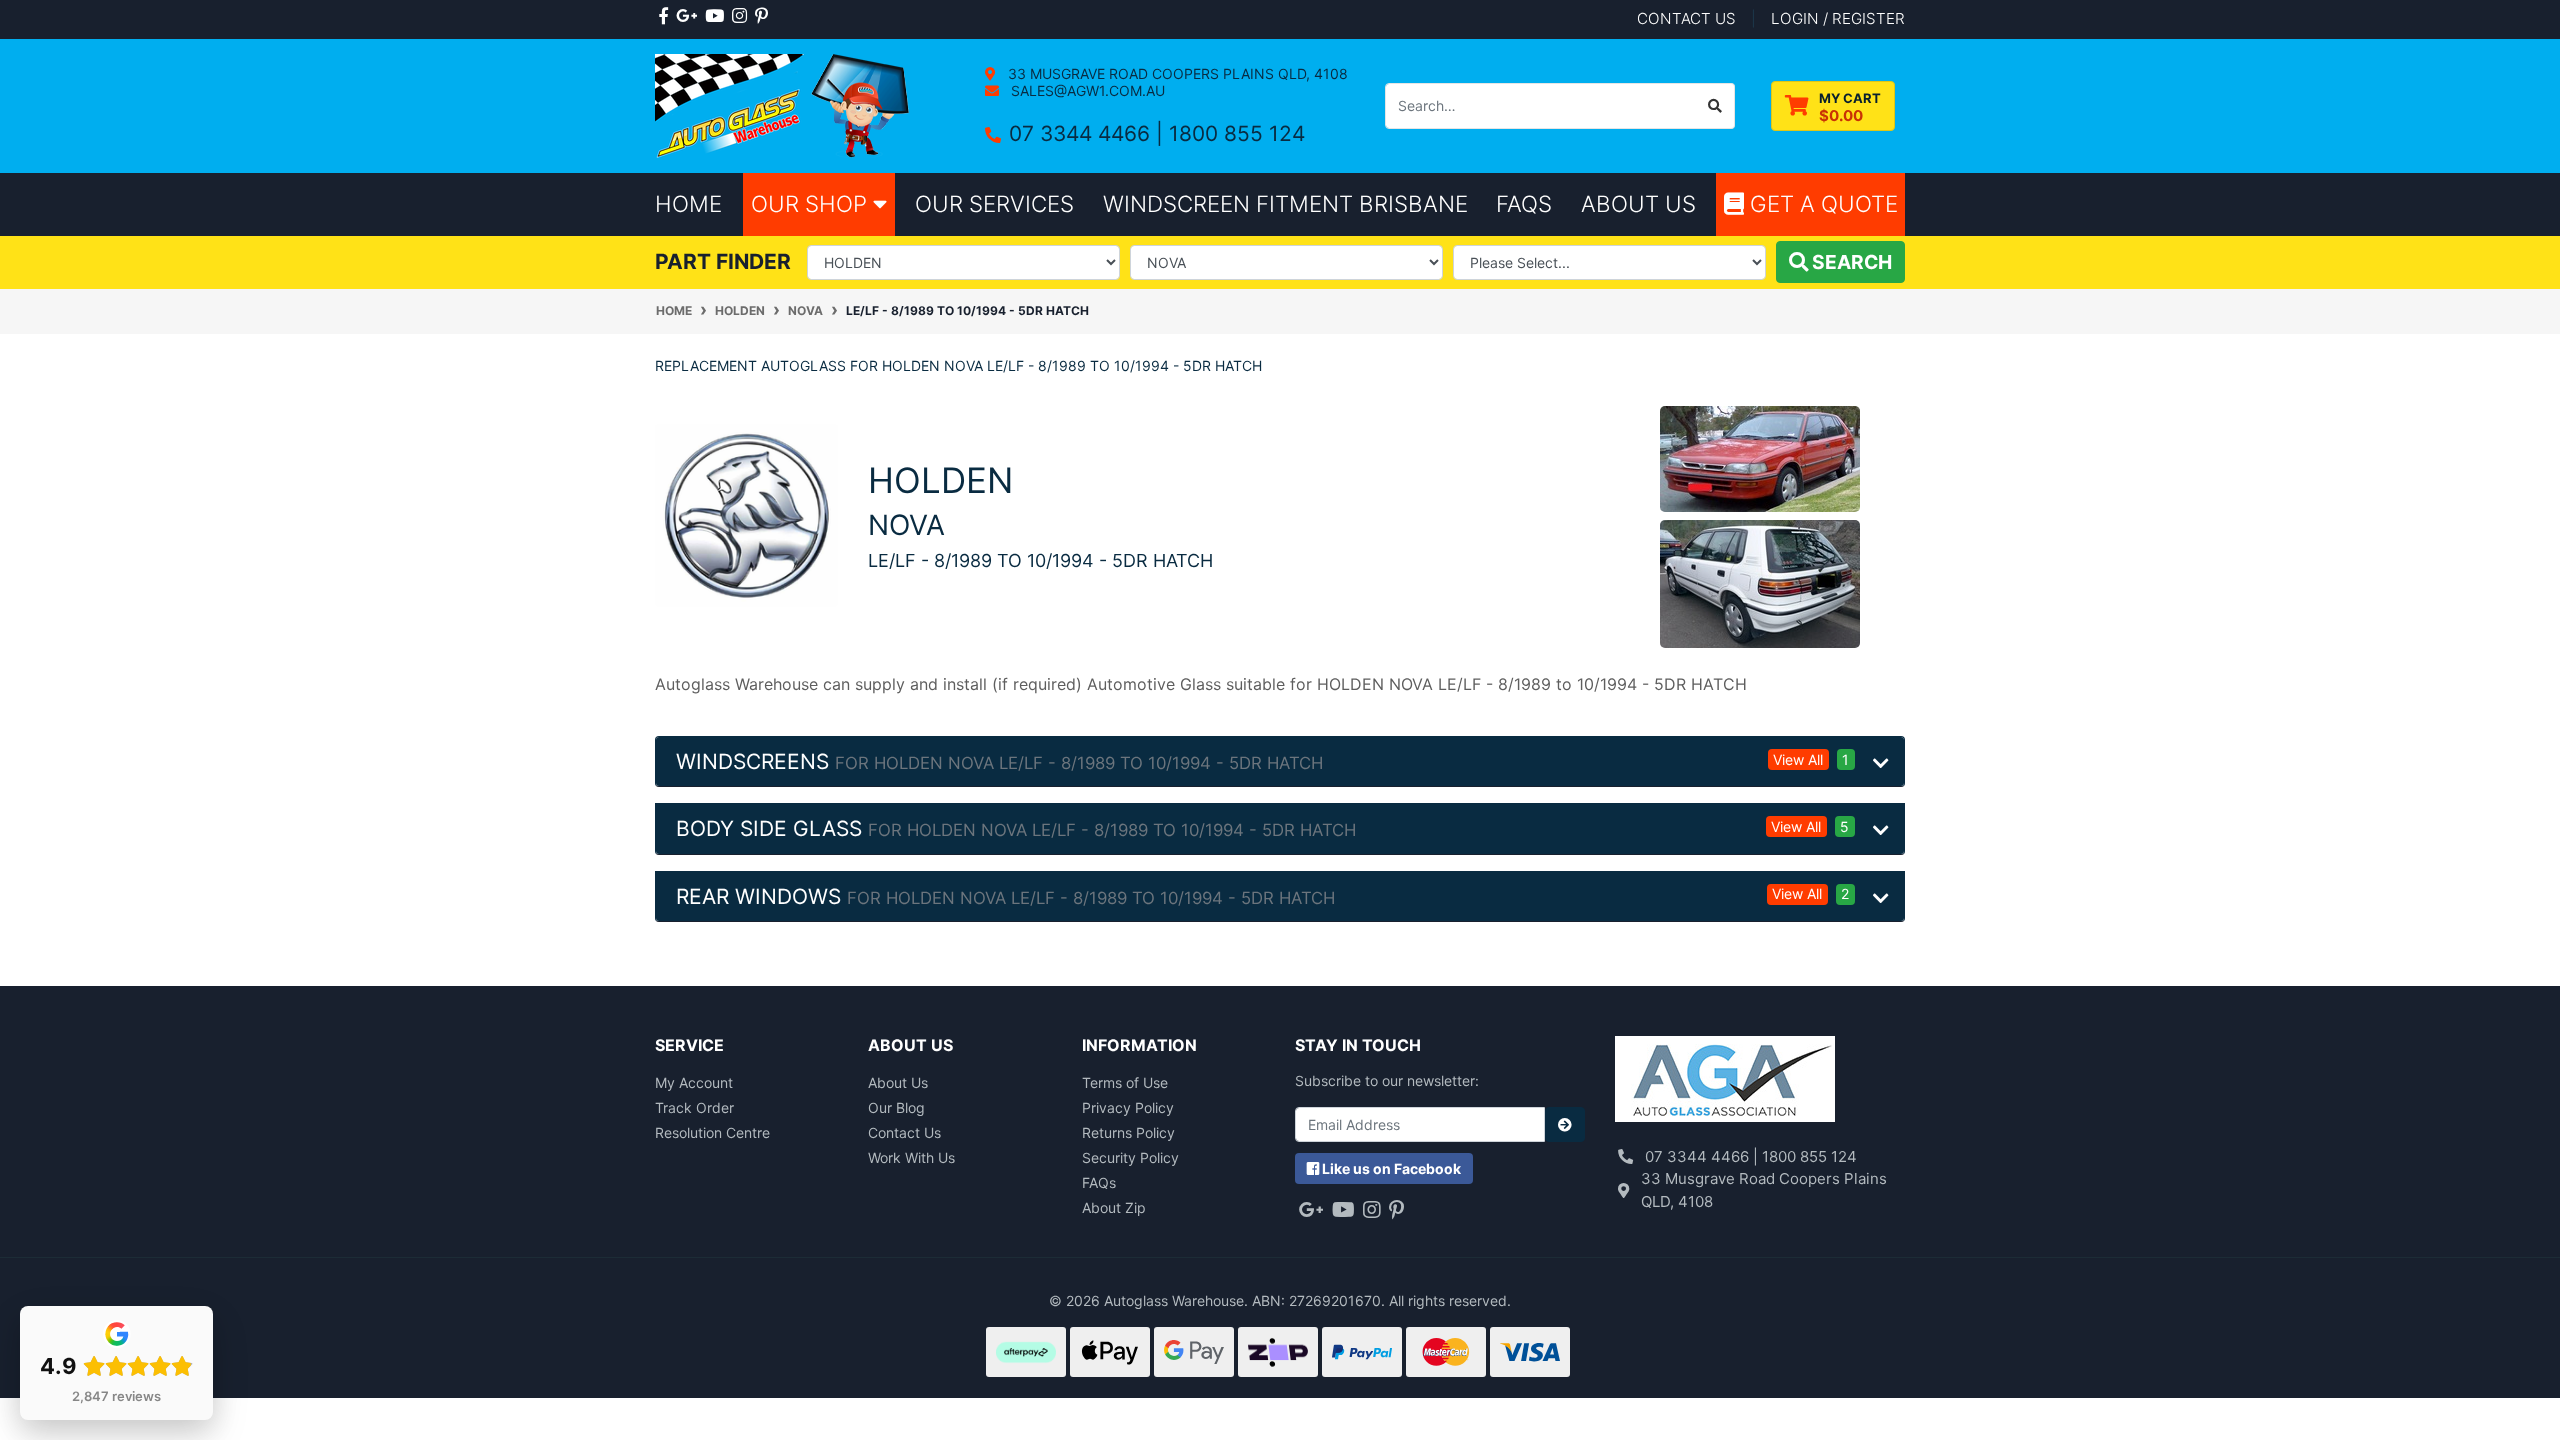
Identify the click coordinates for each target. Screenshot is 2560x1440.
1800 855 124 (1237, 133)
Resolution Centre (712, 1132)
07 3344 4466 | (1089, 133)
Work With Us (911, 1157)
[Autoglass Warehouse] (784, 104)
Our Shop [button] (812, 203)
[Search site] (1715, 106)
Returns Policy (1128, 1132)
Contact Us (904, 1132)
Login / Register (1838, 18)
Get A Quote (1821, 203)
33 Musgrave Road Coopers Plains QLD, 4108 (1176, 73)
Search (1850, 262)
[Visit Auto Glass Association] (1725, 1081)
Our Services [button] (994, 203)
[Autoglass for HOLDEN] (746, 513)
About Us (898, 1082)
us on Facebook (1391, 1168)
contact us (1686, 18)
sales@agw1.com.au (1086, 90)
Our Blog (896, 1107)
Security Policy (1130, 1157)
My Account (694, 1082)
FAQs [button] (1524, 203)
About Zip (1114, 1207)
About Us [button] (1638, 203)
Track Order (694, 1107)
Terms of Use (1125, 1082)
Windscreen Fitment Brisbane (1285, 203)
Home (688, 203)
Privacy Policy (1128, 1107)
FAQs (1099, 1182)
